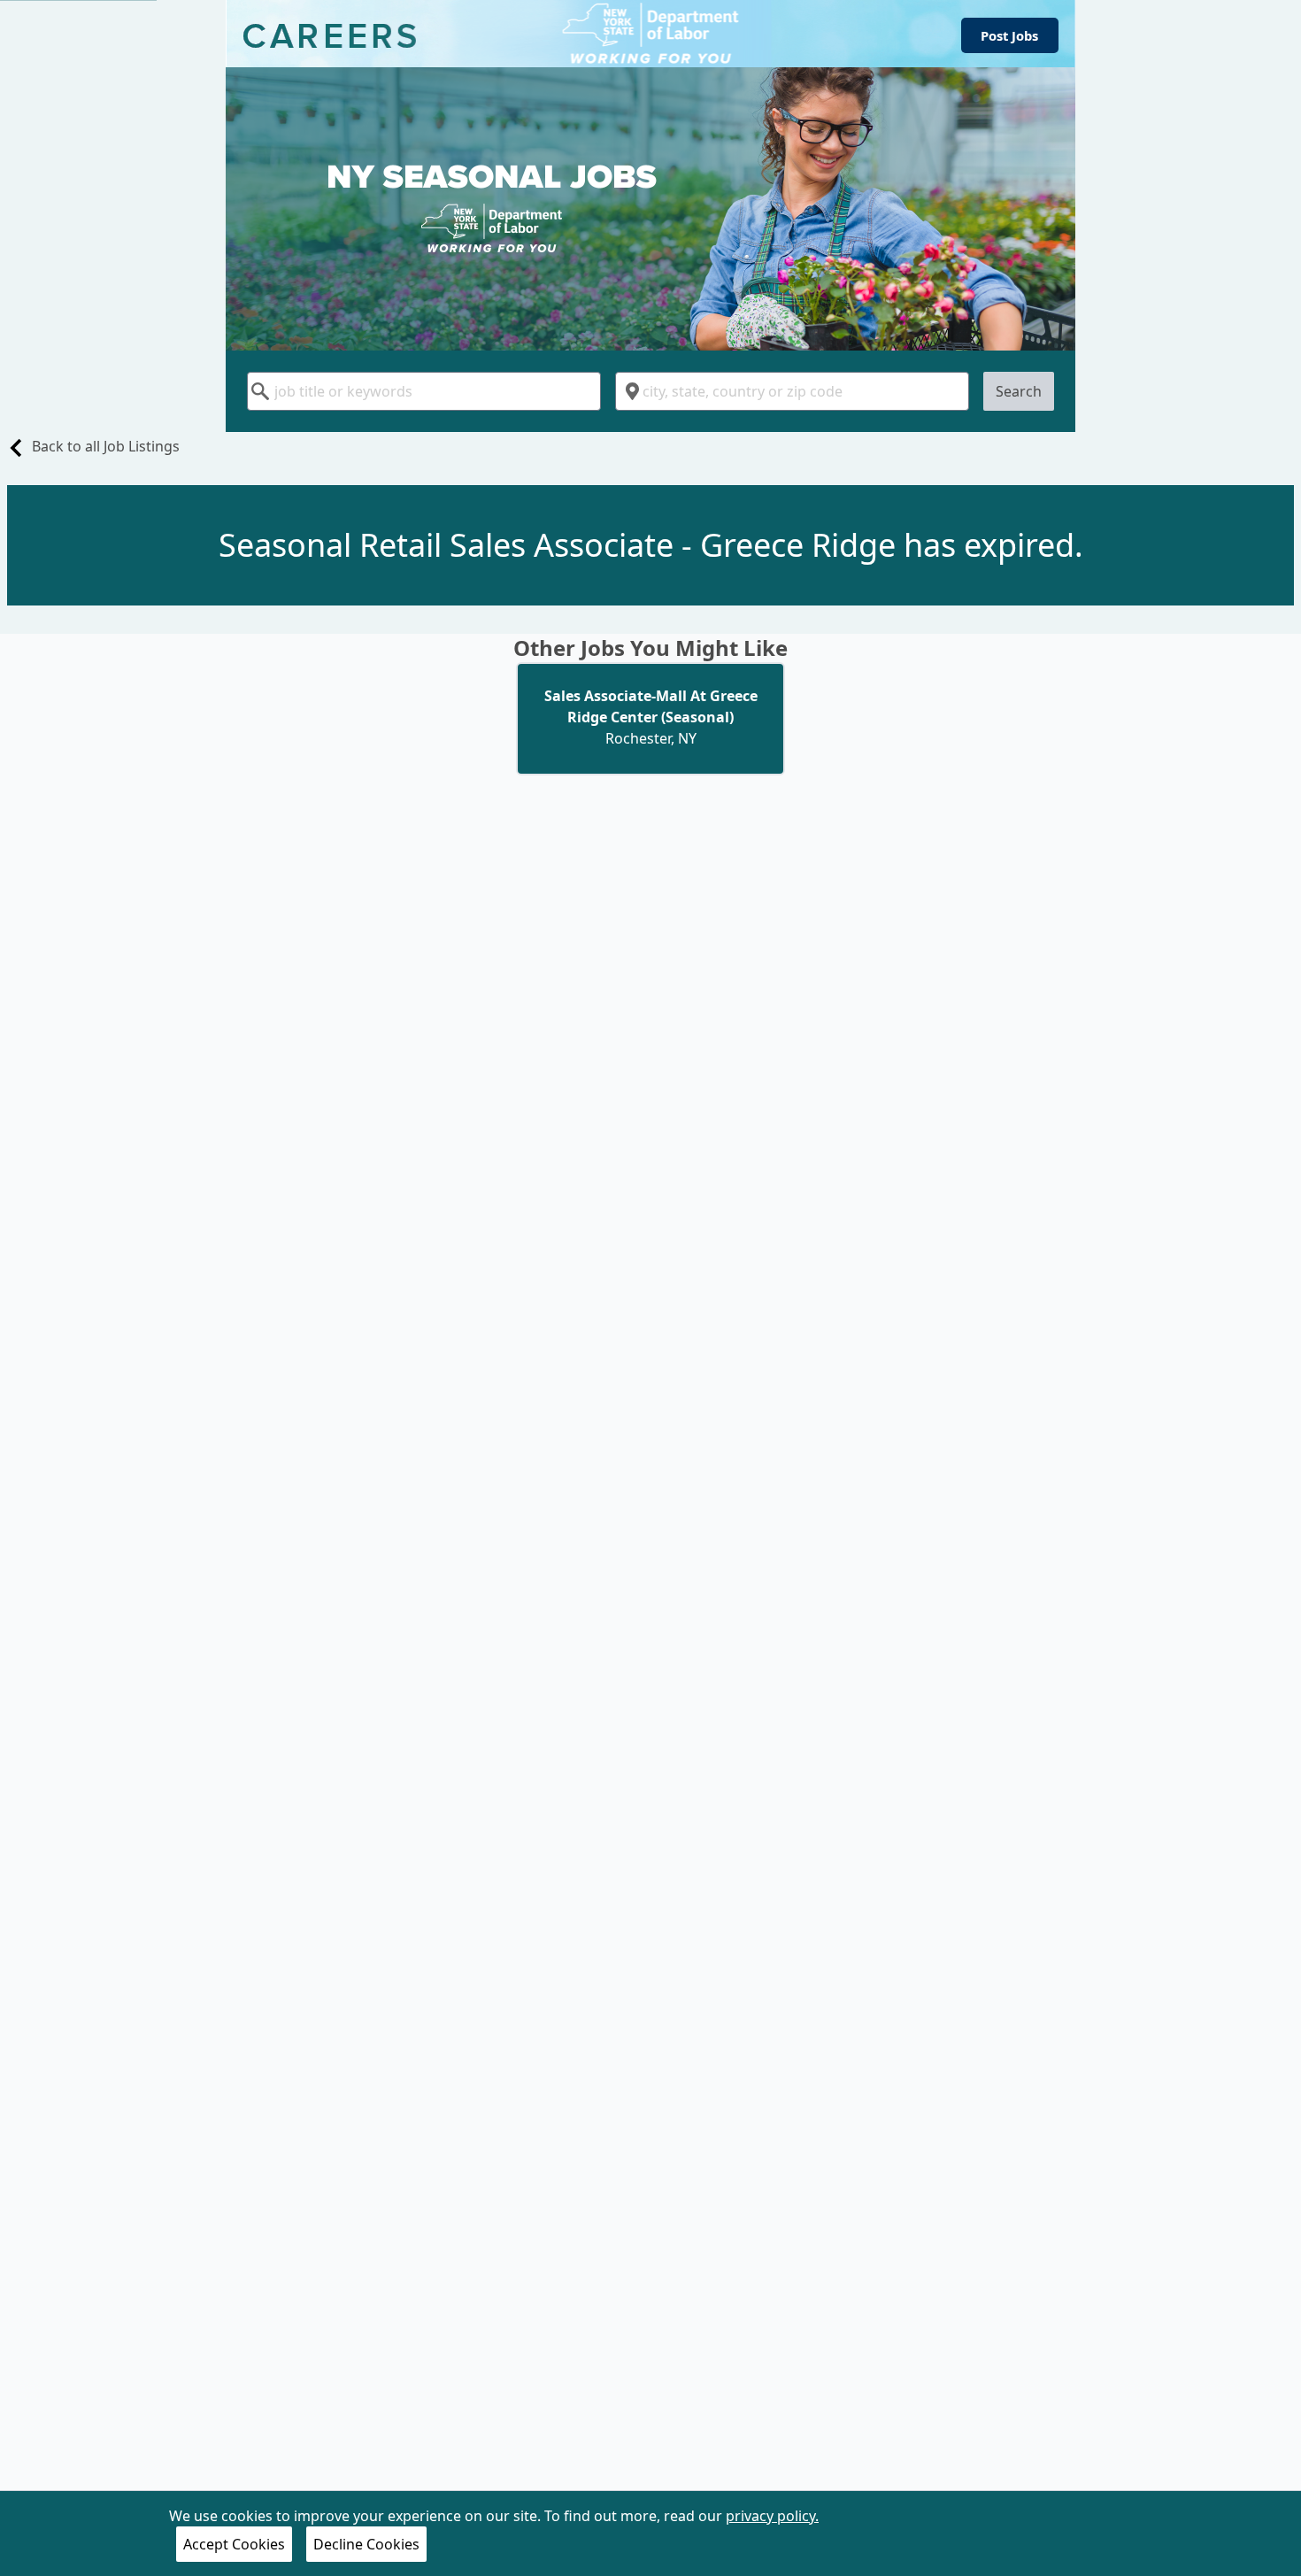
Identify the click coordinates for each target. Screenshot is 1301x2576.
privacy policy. (772, 2516)
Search (1019, 391)
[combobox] (424, 391)
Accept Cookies (234, 2544)
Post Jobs (1009, 35)
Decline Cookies (366, 2544)
